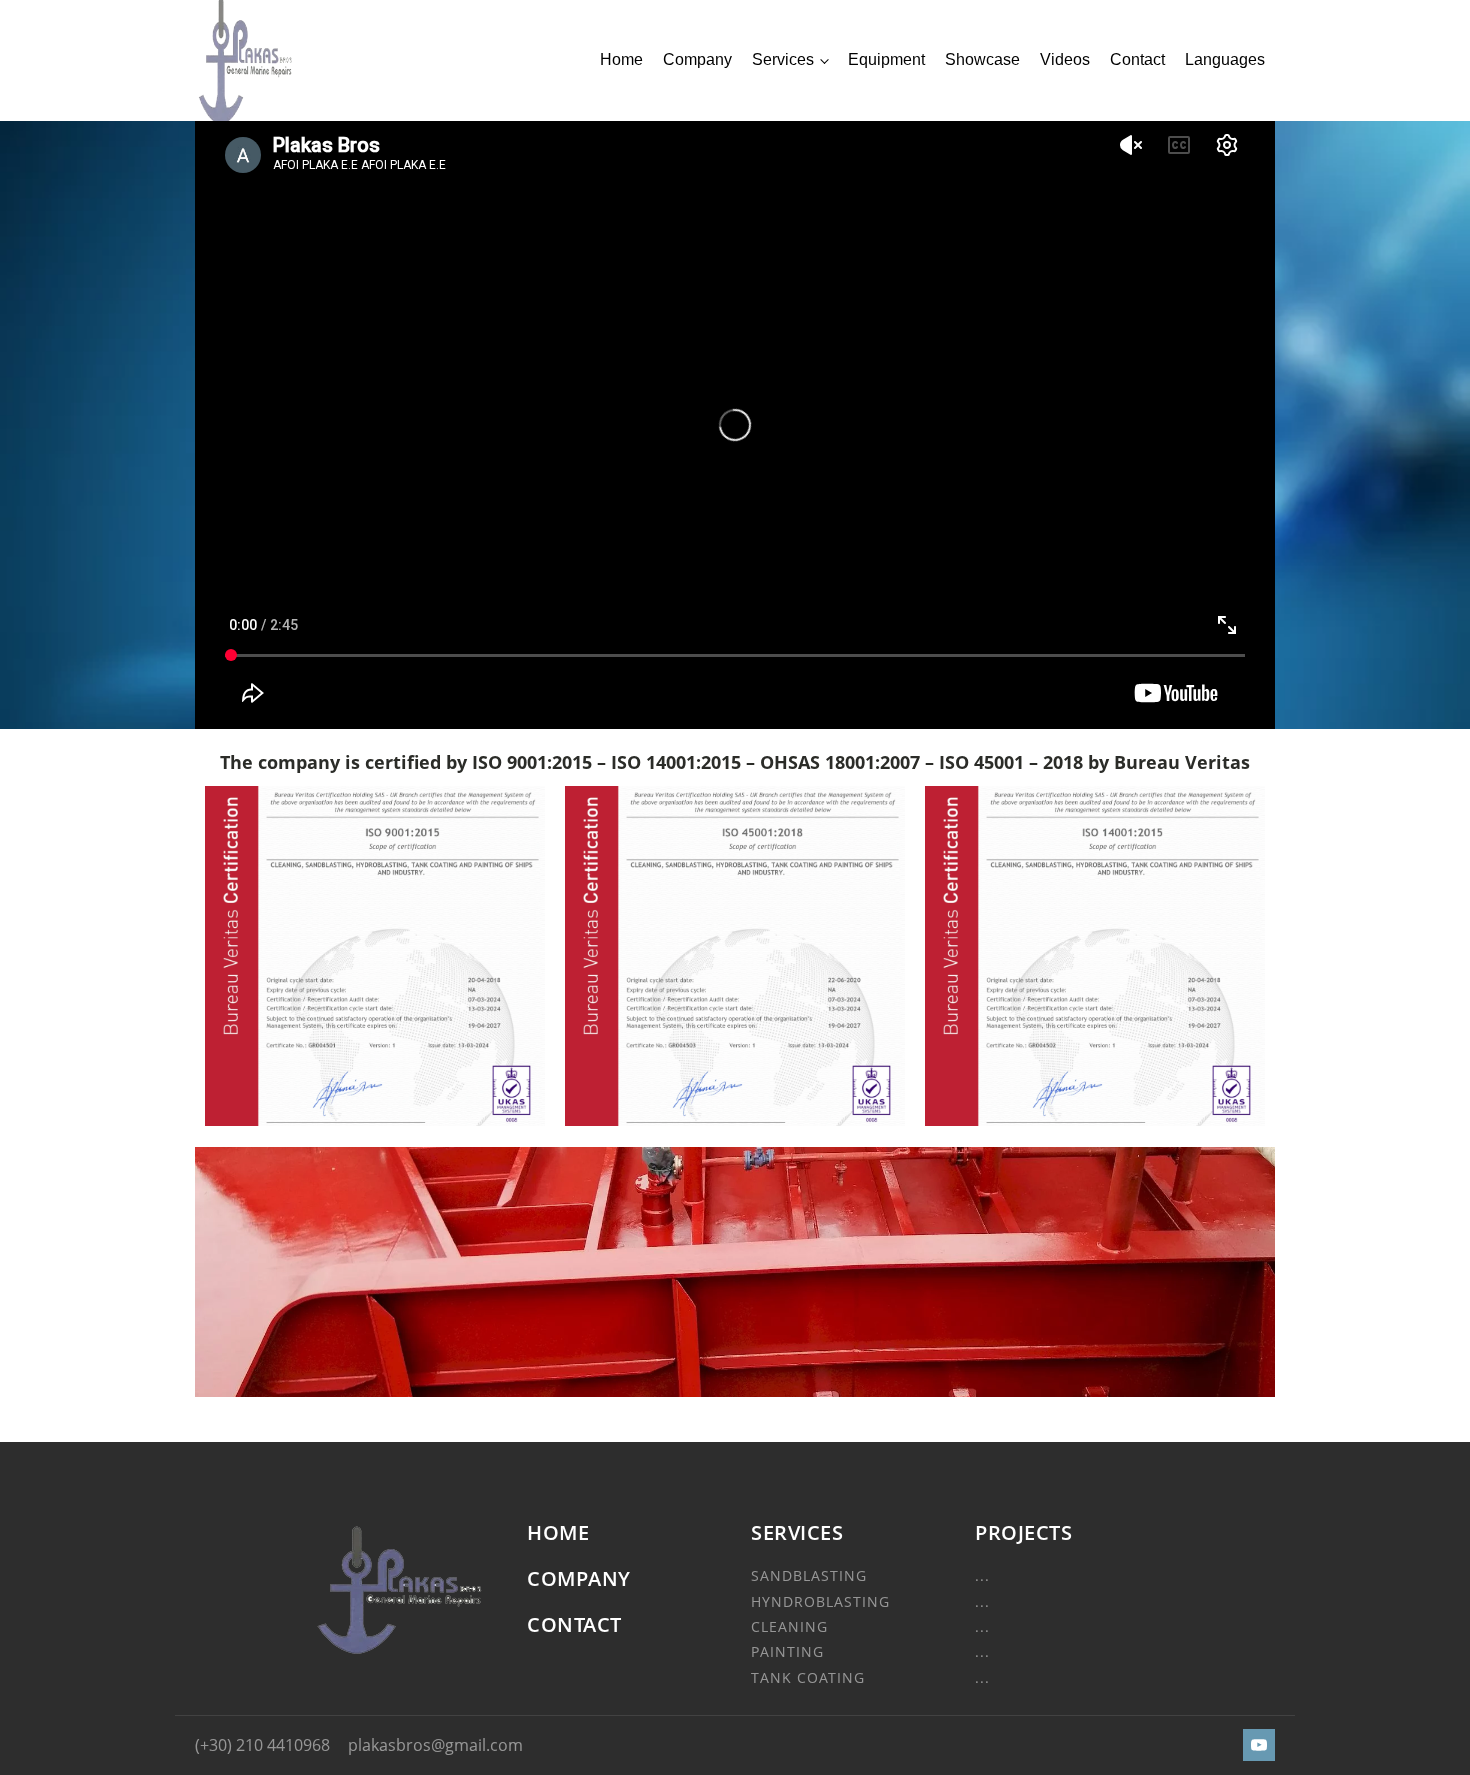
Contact (1137, 59)
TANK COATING (808, 1677)
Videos (1065, 59)
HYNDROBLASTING (820, 1601)
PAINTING (787, 1651)
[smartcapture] (735, 1391)
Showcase (982, 59)
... (982, 1575)
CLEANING (789, 1626)
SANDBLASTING (809, 1575)
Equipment (886, 59)
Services (783, 59)
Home (621, 59)
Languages (1225, 59)
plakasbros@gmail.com (435, 1745)
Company (697, 59)
